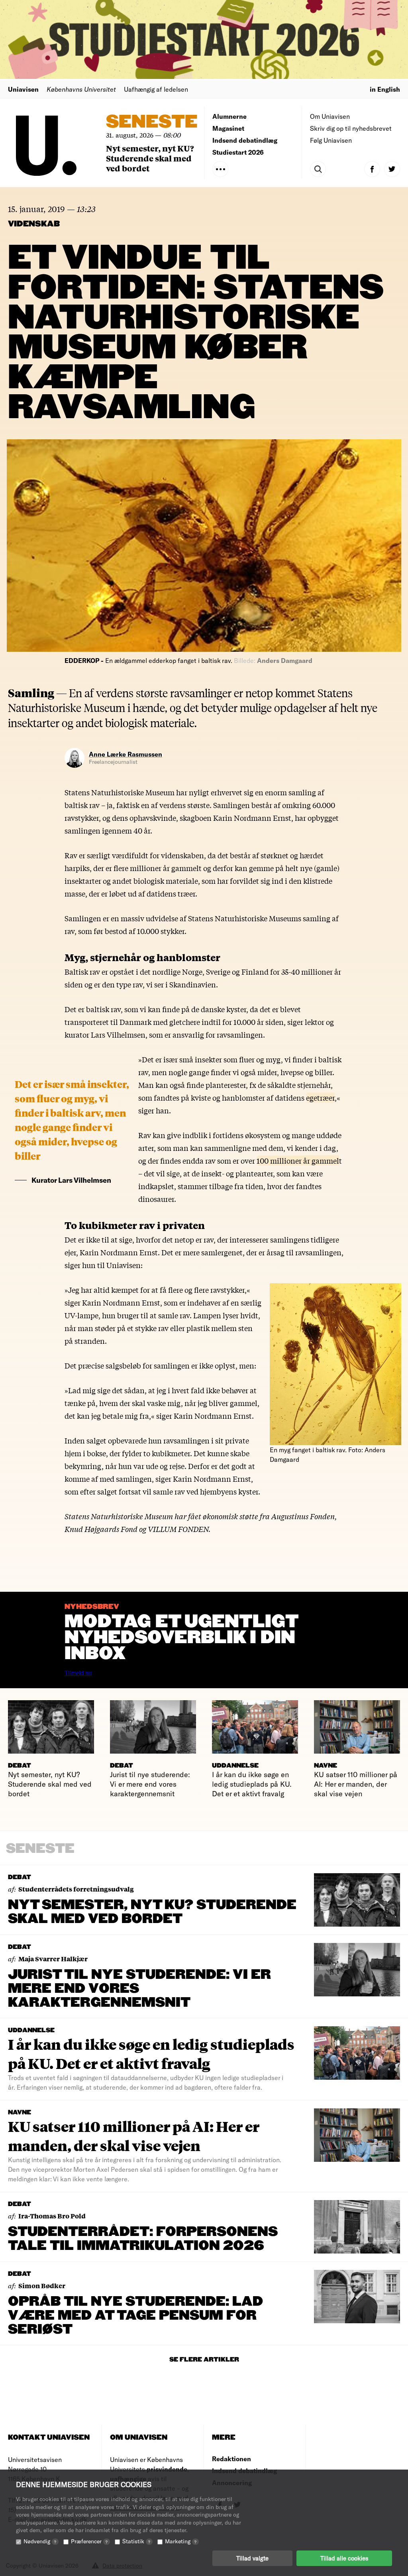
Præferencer (89, 2541)
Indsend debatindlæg (245, 140)
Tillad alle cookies (344, 2558)
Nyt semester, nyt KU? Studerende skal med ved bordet (150, 158)
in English (385, 89)
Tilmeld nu (78, 1673)
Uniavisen (23, 89)
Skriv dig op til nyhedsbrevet (351, 128)
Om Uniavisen (330, 116)
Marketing (181, 2541)
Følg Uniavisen (331, 140)
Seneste (152, 122)
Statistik (136, 2541)
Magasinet (228, 128)
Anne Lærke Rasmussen (126, 754)
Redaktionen (231, 2459)
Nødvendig (40, 2541)
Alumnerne (229, 116)
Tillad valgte (252, 2558)
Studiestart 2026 (238, 152)
